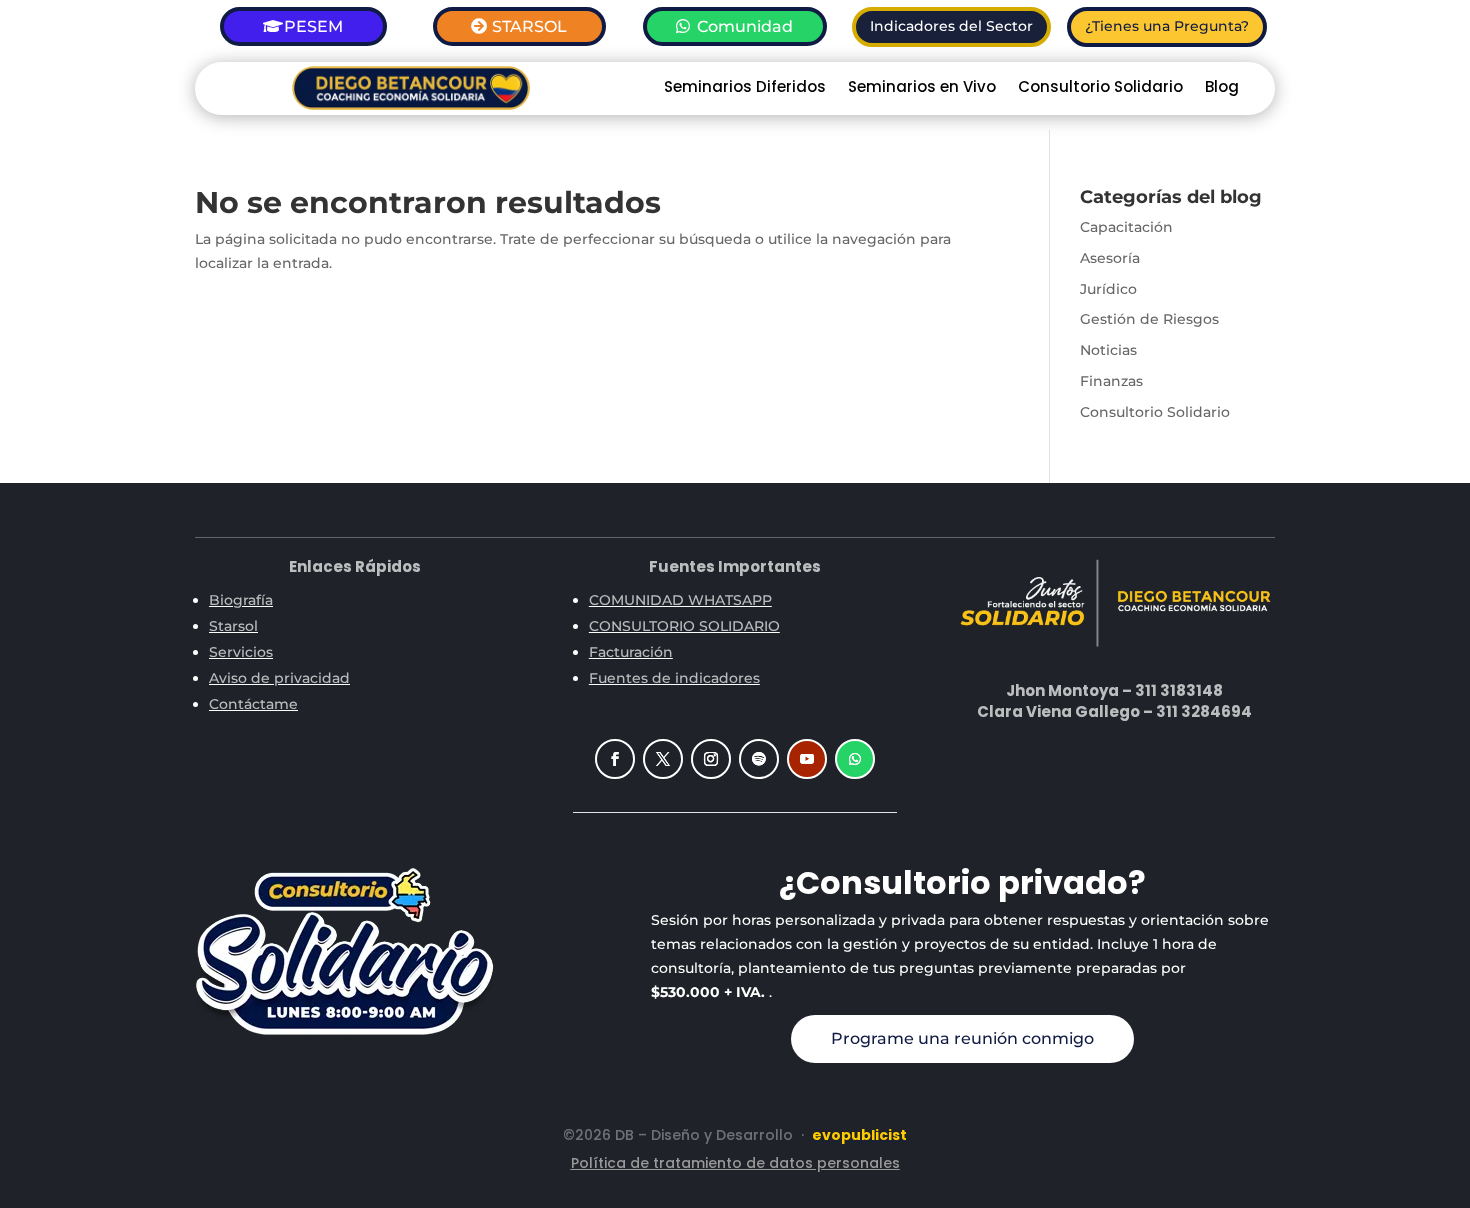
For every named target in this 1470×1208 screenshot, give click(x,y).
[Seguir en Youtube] (807, 759)
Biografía (241, 600)
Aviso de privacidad (279, 678)
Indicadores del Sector (951, 26)
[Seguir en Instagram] (711, 759)
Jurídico (1108, 289)
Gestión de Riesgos (1149, 319)
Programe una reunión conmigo (962, 1038)
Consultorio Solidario (1100, 88)
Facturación (631, 652)
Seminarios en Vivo (922, 88)
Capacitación (1126, 227)
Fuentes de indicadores (674, 678)
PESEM (313, 26)
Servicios (241, 652)
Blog (1222, 88)
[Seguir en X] (663, 759)
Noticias (1108, 350)
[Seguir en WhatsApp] (855, 759)
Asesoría (1110, 258)
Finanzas (1111, 381)
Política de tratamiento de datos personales (735, 1163)
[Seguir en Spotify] (759, 759)
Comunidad (745, 26)
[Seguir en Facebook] (615, 759)
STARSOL (529, 26)
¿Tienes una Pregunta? (1167, 26)
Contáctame (253, 704)
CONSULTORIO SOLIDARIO (684, 626)
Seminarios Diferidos (745, 88)
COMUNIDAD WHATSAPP (680, 600)
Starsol (233, 626)
